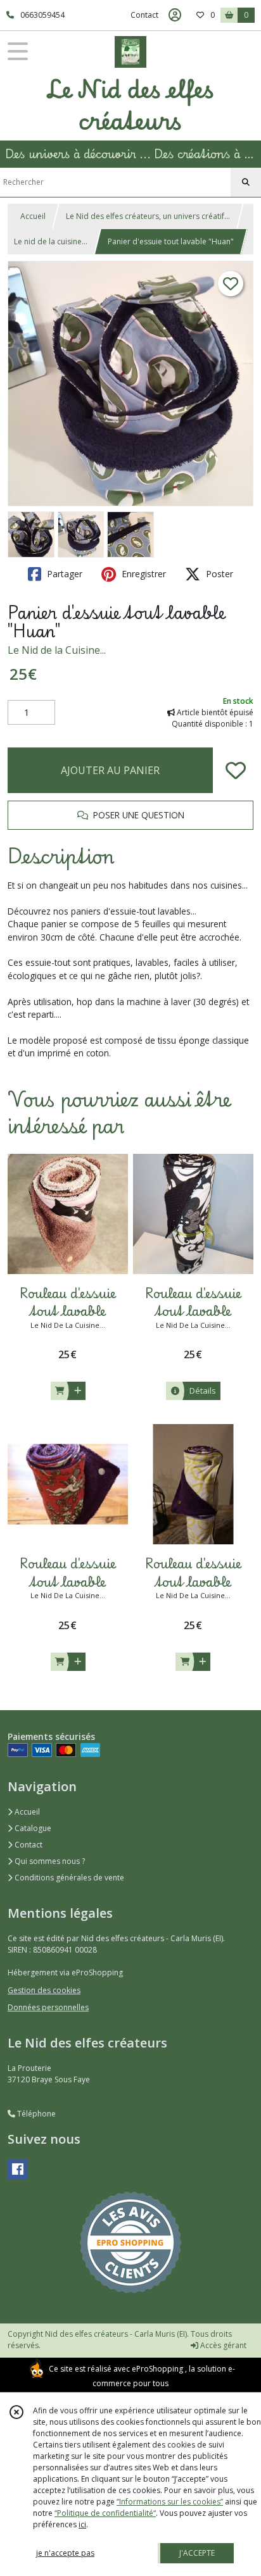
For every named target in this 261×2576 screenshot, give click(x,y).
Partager (63, 574)
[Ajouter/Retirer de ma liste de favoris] (236, 770)
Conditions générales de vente (68, 1878)
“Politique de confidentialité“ (105, 2513)
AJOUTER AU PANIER (110, 770)
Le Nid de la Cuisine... (57, 650)
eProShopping (157, 2369)
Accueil (33, 216)
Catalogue (32, 1828)
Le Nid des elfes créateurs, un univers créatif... (148, 216)
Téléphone (35, 2114)
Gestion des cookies (44, 1990)
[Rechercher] (246, 182)
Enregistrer (143, 574)
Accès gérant (222, 2345)
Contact (144, 15)
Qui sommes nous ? (49, 1861)
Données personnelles (48, 2007)
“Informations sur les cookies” (170, 2502)
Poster (218, 574)
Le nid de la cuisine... (51, 241)
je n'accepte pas (65, 2553)
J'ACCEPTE (197, 2553)
